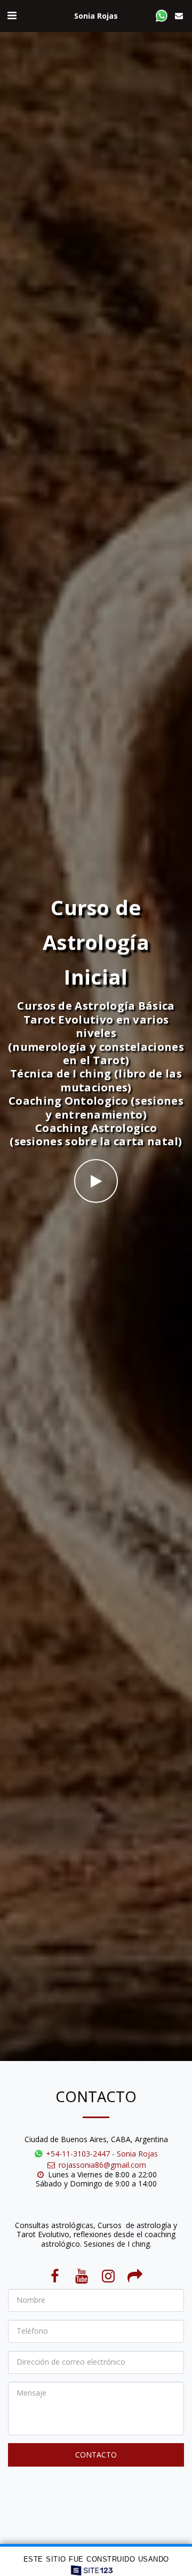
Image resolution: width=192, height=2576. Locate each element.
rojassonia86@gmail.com (102, 2165)
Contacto (96, 2455)
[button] (12, 15)
